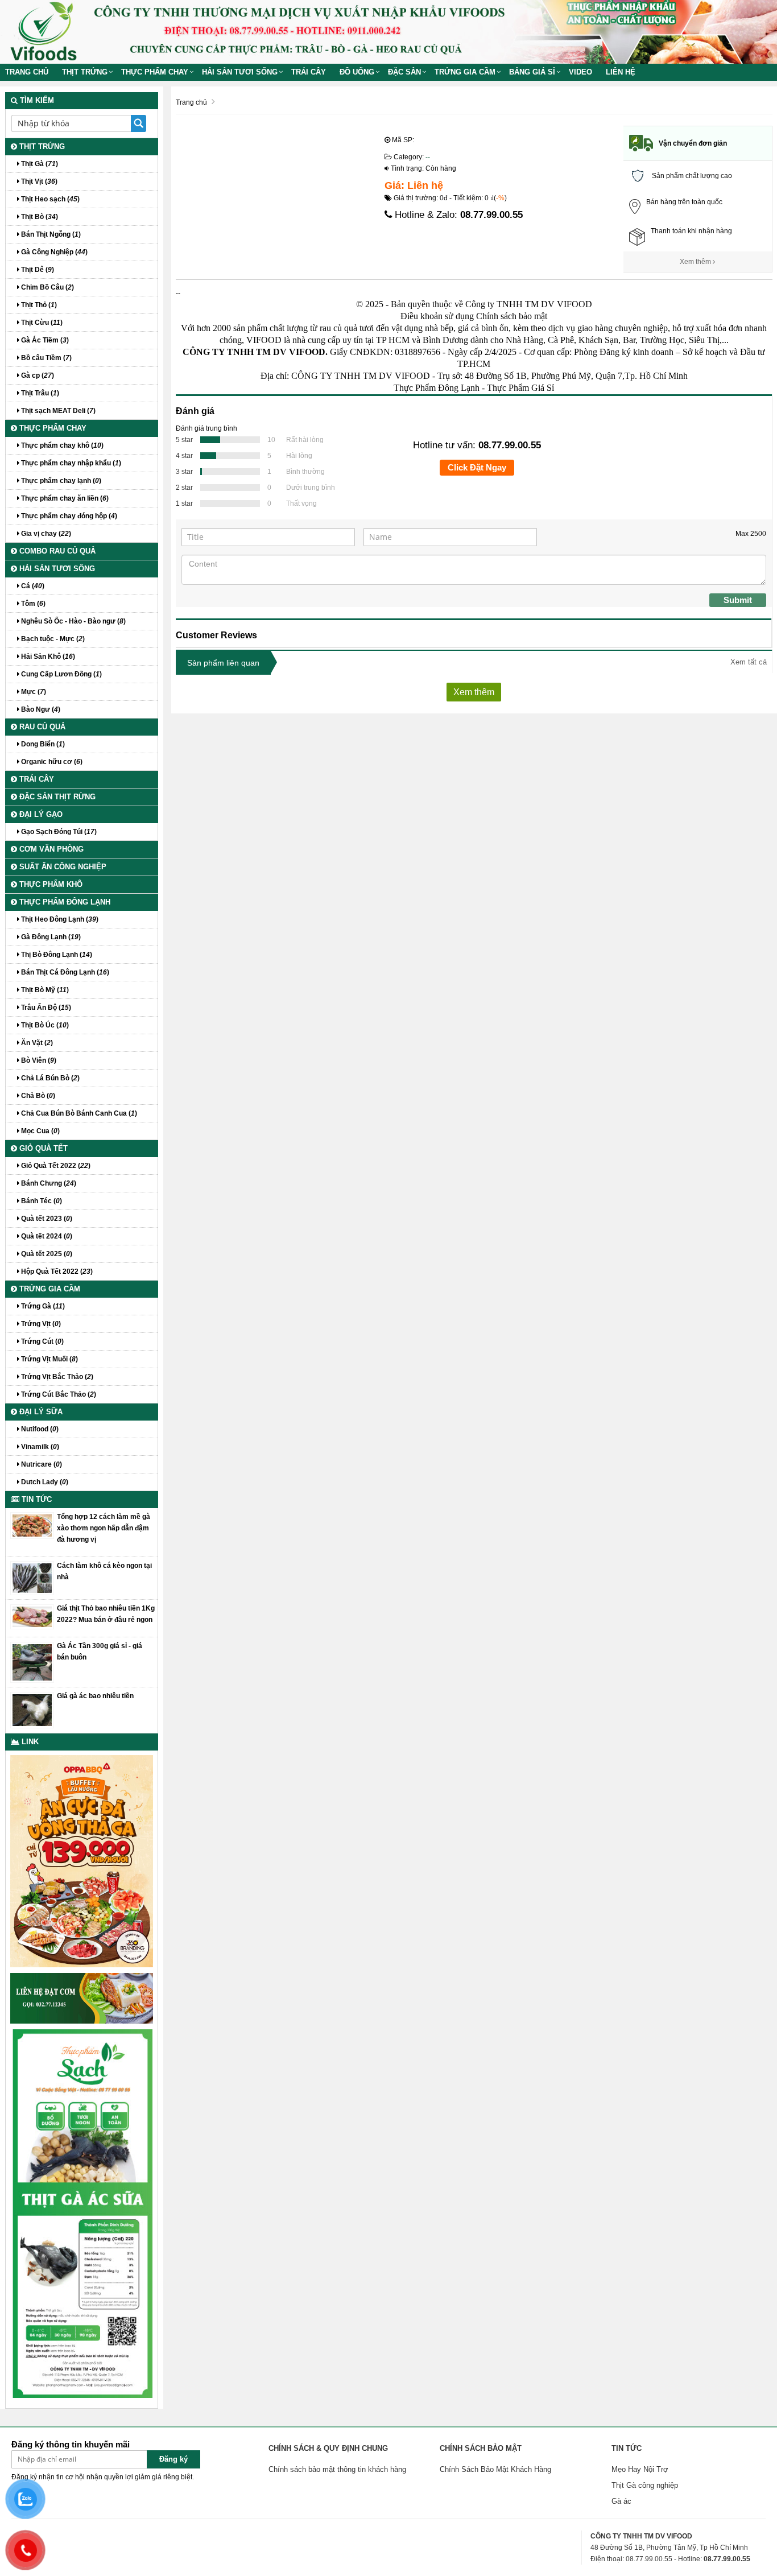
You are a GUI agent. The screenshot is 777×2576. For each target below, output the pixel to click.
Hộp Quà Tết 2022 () (56, 1272)
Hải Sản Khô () (47, 657)
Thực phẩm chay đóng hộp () (68, 516)
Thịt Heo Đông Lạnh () (59, 919)
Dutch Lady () (44, 1482)
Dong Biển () (42, 744)
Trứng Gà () (42, 1306)
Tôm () (32, 604)
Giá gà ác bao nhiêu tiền (95, 1696)
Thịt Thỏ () (38, 305)
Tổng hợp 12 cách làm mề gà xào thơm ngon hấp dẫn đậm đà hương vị (104, 1528)
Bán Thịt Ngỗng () (50, 234)
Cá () (32, 586)
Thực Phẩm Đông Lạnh (437, 388)
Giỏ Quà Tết (42, 1148)
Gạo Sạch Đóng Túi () (58, 832)
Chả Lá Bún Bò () (49, 1078)
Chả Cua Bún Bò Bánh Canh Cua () (78, 1113)
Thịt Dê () (37, 270)
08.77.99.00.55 (491, 215)
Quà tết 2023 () (46, 1219)
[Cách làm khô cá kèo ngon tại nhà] (32, 1578)
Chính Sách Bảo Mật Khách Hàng (495, 2469)
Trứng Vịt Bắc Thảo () (56, 1377)
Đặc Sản (404, 72)
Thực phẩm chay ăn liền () (64, 498)
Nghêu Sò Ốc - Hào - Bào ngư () (73, 621)
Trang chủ (27, 72)
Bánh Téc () (41, 1201)
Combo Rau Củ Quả (56, 551)
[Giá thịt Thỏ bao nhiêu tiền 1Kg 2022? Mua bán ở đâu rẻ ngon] (32, 1616)
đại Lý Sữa (40, 1412)
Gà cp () (37, 375)
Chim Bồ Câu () (47, 287)
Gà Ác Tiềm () (44, 340)
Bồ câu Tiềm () (46, 358)
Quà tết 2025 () (46, 1254)
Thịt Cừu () (41, 323)
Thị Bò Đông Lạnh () (56, 955)
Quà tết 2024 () (46, 1236)
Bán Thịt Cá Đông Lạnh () (64, 972)
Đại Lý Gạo (40, 814)
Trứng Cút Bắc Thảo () (58, 1394)
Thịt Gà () (39, 164)
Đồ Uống (357, 72)
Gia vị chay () (45, 534)
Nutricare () (41, 1464)
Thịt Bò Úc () (44, 1025)
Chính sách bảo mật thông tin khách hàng (337, 2469)
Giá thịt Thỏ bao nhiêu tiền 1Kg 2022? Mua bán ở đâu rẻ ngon (106, 1614)
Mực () (33, 692)
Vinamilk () (39, 1447)
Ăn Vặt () (36, 1043)
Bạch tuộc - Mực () (52, 639)
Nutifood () (39, 1429)
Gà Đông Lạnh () (50, 937)
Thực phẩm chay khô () (61, 445)
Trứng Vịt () (40, 1324)
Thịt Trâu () (39, 393)
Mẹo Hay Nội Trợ (640, 2469)
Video (580, 72)
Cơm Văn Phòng (50, 849)
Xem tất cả (749, 662)
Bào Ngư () (40, 709)
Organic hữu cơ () (51, 762)
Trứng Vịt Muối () (49, 1359)
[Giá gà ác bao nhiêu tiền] (32, 1710)
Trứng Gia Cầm (465, 72)
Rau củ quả (41, 727)
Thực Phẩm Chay (155, 72)
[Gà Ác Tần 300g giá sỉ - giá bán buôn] (32, 1662)
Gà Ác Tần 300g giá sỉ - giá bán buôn (100, 1652)
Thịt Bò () (39, 217)
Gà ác (621, 2501)
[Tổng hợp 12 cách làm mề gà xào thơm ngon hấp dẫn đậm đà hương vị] (32, 1525)
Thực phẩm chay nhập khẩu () (70, 463)
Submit (738, 600)
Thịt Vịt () (38, 181)
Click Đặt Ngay (477, 467)
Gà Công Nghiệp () (53, 252)
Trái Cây (309, 72)
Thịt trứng (85, 72)
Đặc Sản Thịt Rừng (56, 797)
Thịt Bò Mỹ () (44, 990)
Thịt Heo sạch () (49, 199)
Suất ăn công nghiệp (62, 867)
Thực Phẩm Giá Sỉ (520, 388)
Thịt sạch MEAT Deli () (57, 411)
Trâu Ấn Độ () (45, 1008)
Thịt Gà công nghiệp (645, 2485)
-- (428, 157)
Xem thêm (696, 262)
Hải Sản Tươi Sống (240, 72)
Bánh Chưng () (48, 1183)
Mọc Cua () (40, 1131)
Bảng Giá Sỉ (532, 72)
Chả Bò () (37, 1096)
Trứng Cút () (42, 1341)
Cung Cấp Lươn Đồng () (61, 674)
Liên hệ (621, 72)
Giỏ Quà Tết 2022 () (55, 1166)
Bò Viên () (38, 1060)
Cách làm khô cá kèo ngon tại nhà (104, 1571)
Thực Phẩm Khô (50, 884)
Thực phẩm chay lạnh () (60, 481)
